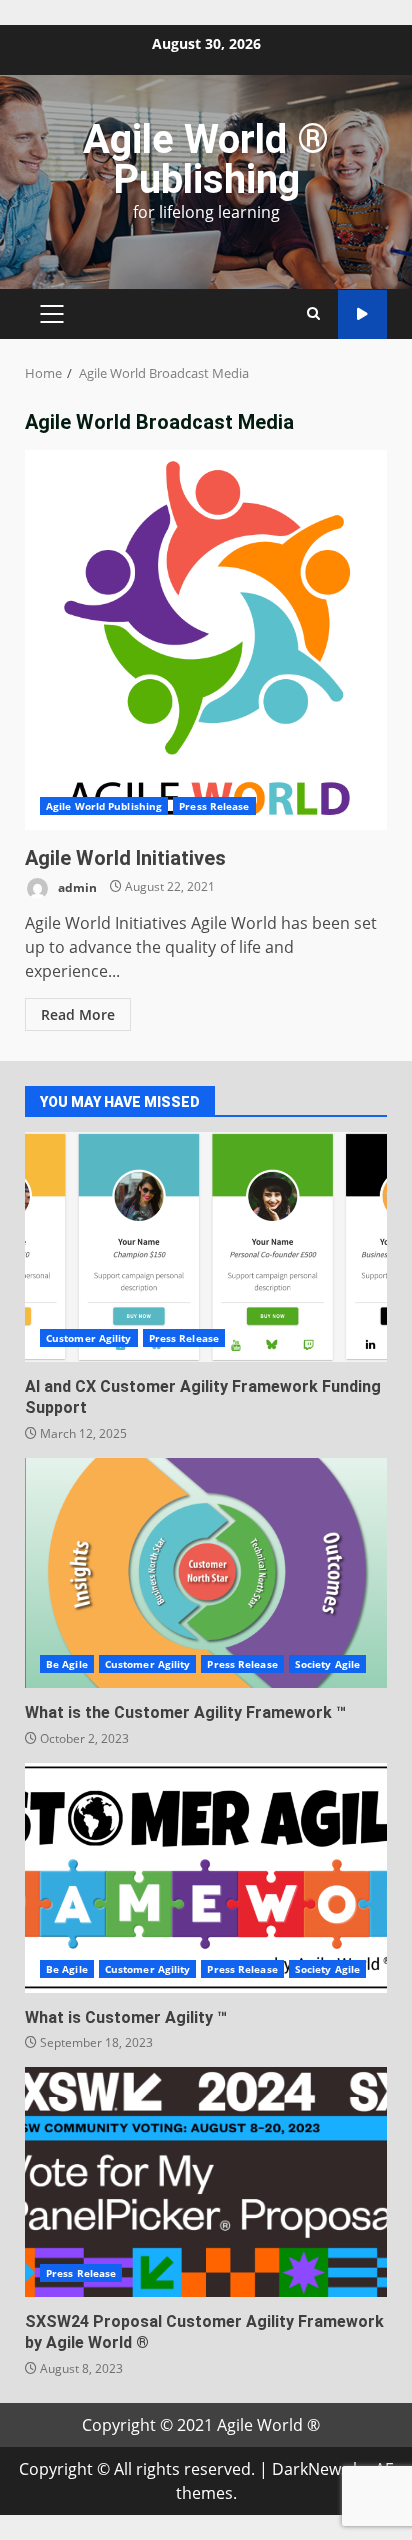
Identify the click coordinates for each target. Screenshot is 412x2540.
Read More (78, 1014)
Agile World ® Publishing (206, 159)
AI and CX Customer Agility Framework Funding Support (206, 1247)
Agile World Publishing (104, 806)
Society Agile (327, 1664)
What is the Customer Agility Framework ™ (206, 1573)
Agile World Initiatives (206, 640)
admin (76, 886)
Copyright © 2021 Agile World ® (201, 2425)
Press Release (214, 806)
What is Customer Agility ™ (206, 1878)
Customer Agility (89, 1338)
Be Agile (67, 1664)
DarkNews (310, 2469)
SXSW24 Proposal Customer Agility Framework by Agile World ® (206, 2182)
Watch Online (362, 314)
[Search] (313, 314)
